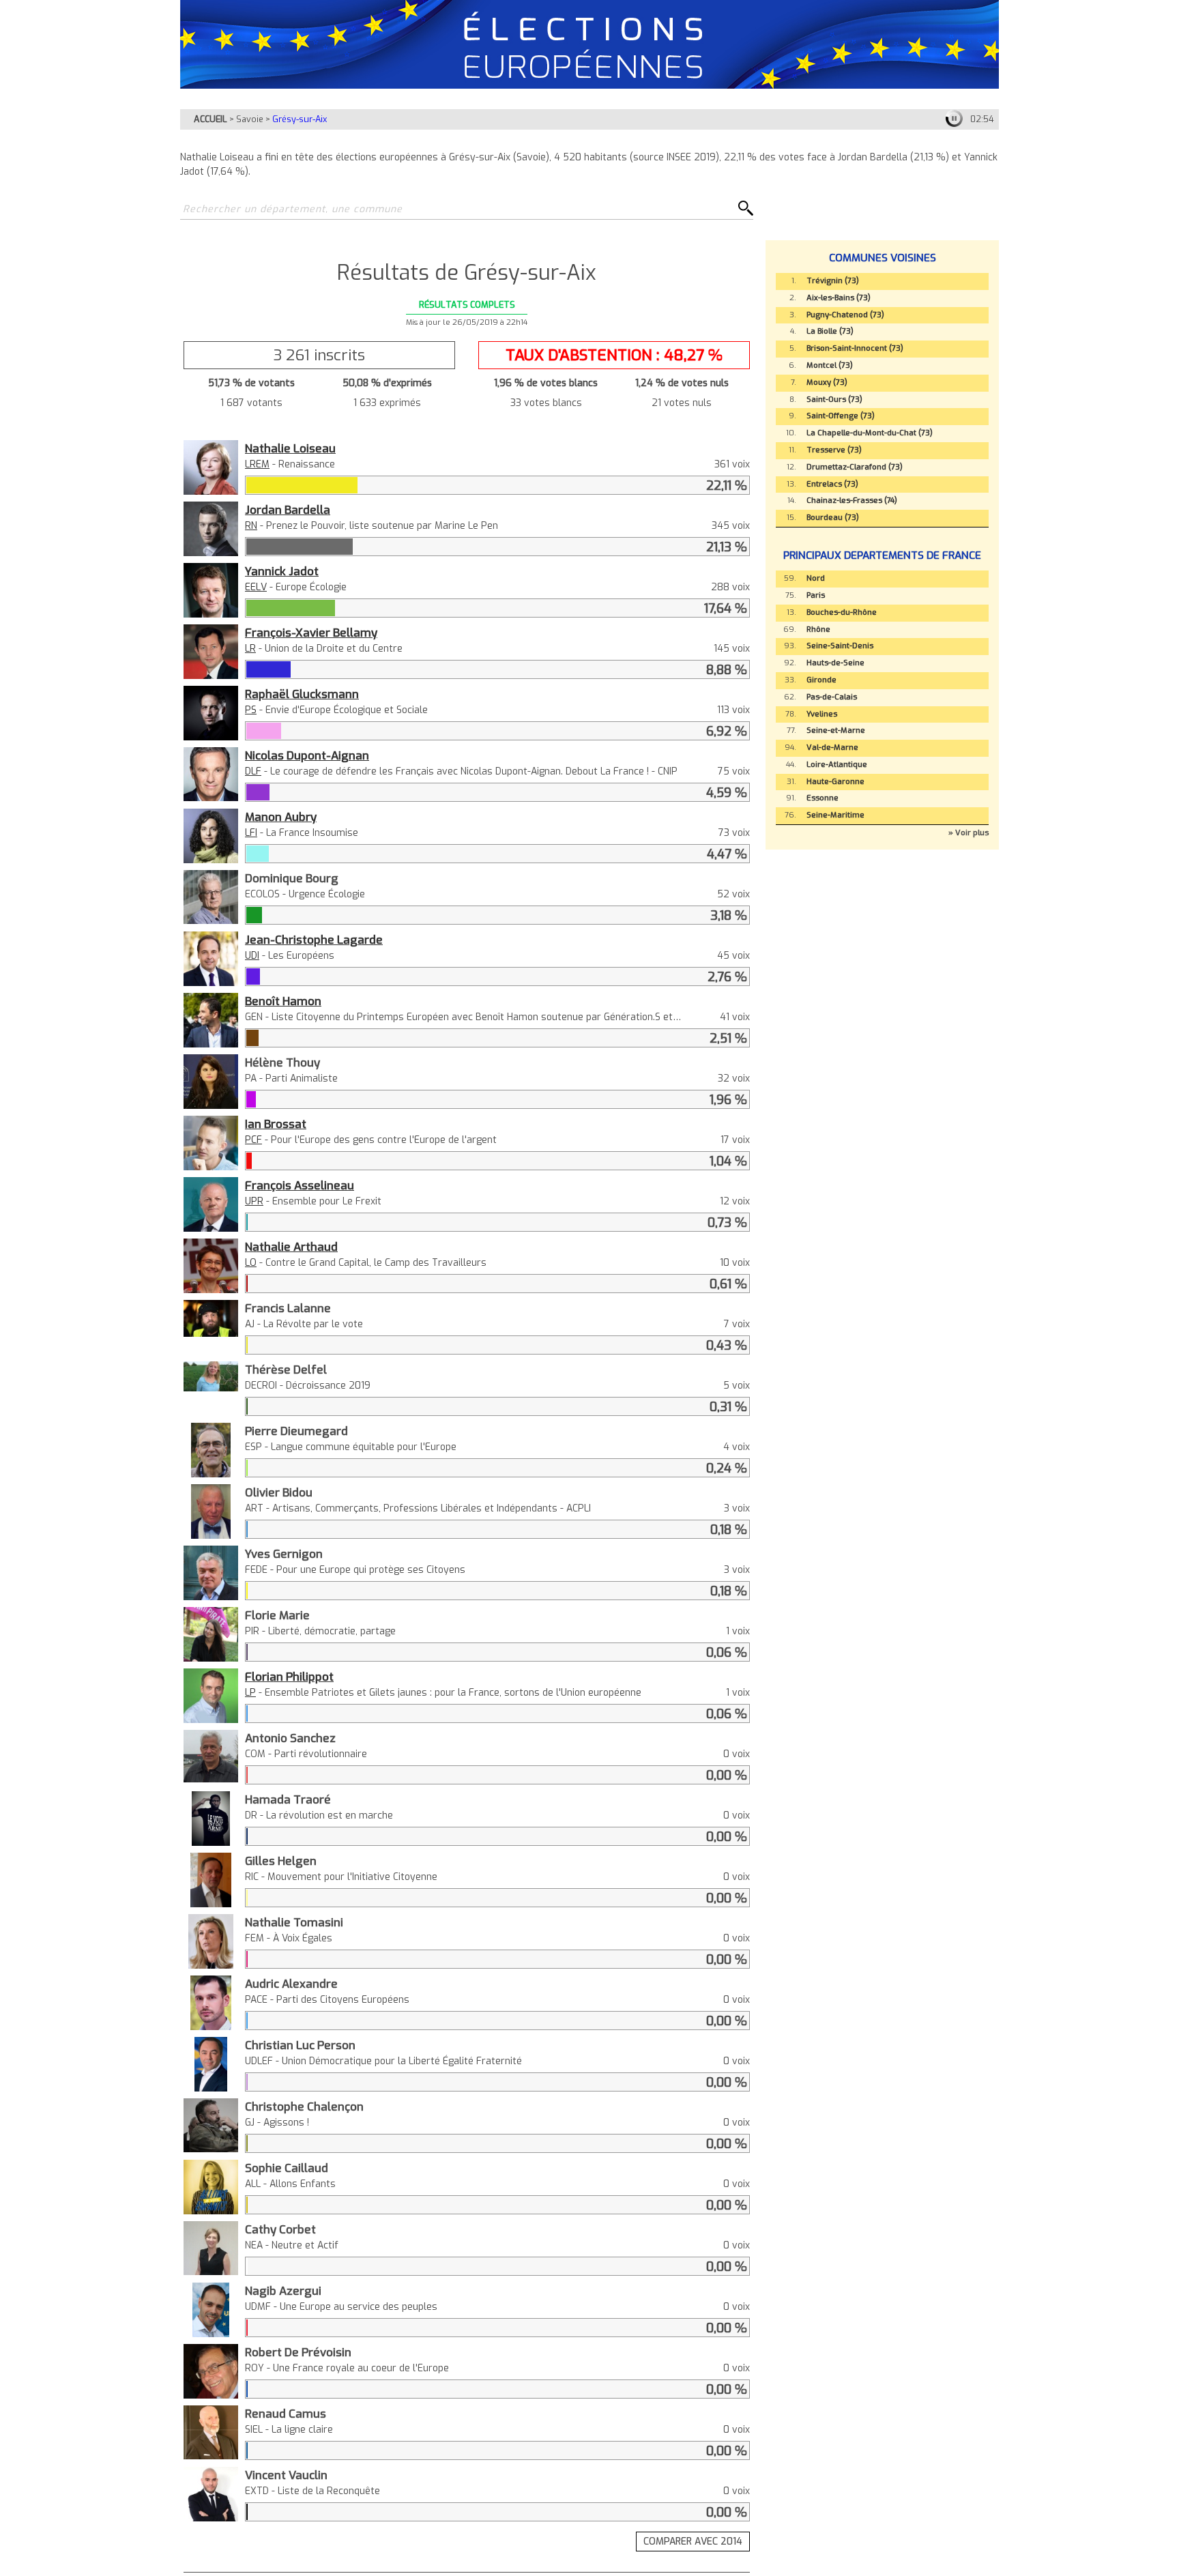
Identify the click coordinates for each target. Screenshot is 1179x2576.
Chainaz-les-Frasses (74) (852, 501)
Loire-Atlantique (837, 765)
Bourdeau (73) (833, 518)
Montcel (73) (830, 365)
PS (251, 710)
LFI (251, 833)
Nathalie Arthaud (291, 1247)
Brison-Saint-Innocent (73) (855, 348)
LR (250, 649)
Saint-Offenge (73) (841, 416)
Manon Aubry (281, 817)
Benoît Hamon (283, 1001)
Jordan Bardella (288, 510)
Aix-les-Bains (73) (839, 298)
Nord (816, 578)
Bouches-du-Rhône (842, 612)
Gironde (821, 680)
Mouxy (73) (827, 382)
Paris (816, 595)
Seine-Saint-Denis (840, 646)
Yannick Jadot (282, 571)
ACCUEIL (210, 119)
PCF (253, 1140)
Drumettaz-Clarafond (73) (855, 467)
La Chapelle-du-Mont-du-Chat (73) (870, 433)
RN (251, 526)
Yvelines (822, 714)
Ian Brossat (276, 1124)
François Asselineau (300, 1185)
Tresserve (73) (834, 450)
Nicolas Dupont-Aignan (307, 755)
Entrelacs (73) (832, 484)
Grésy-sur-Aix (300, 119)
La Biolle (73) (830, 331)
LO (251, 1263)
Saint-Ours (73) (834, 400)
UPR (254, 1201)
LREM (257, 464)
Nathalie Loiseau (290, 448)
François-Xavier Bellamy (311, 633)
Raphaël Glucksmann (302, 694)
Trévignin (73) (833, 281)
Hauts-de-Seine (835, 663)
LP (250, 1693)
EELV (256, 587)
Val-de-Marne (832, 748)
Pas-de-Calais (832, 697)
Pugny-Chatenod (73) (845, 315)
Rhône (818, 629)
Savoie (250, 119)
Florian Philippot (289, 1677)
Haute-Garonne (835, 782)
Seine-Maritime (835, 815)
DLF (253, 771)
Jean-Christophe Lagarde (314, 940)
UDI (252, 956)
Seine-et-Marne (836, 730)
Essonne (823, 798)
